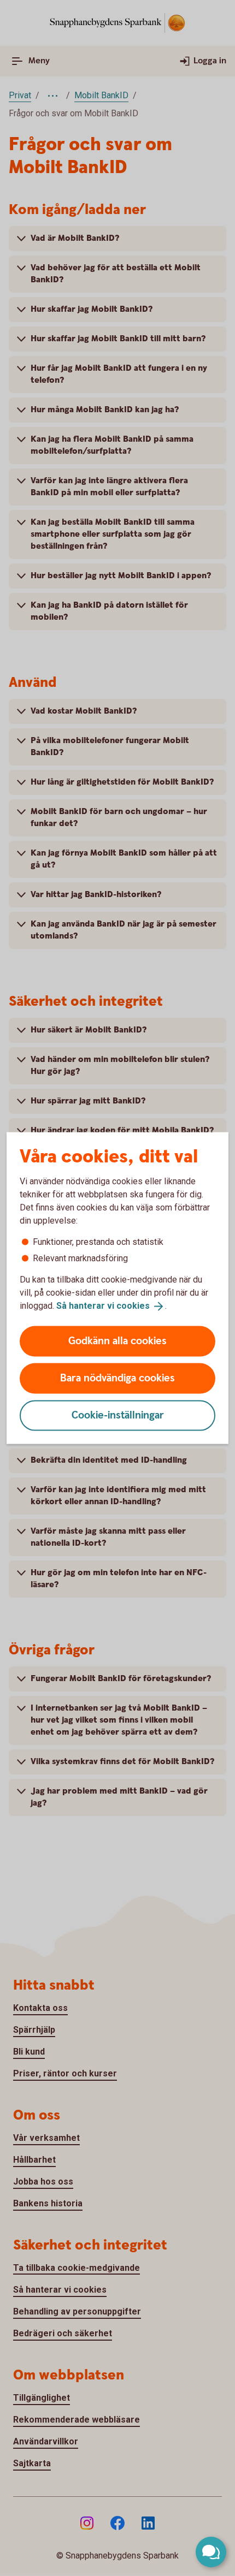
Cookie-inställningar (118, 1415)
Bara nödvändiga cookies (117, 1378)
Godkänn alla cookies (117, 1341)
